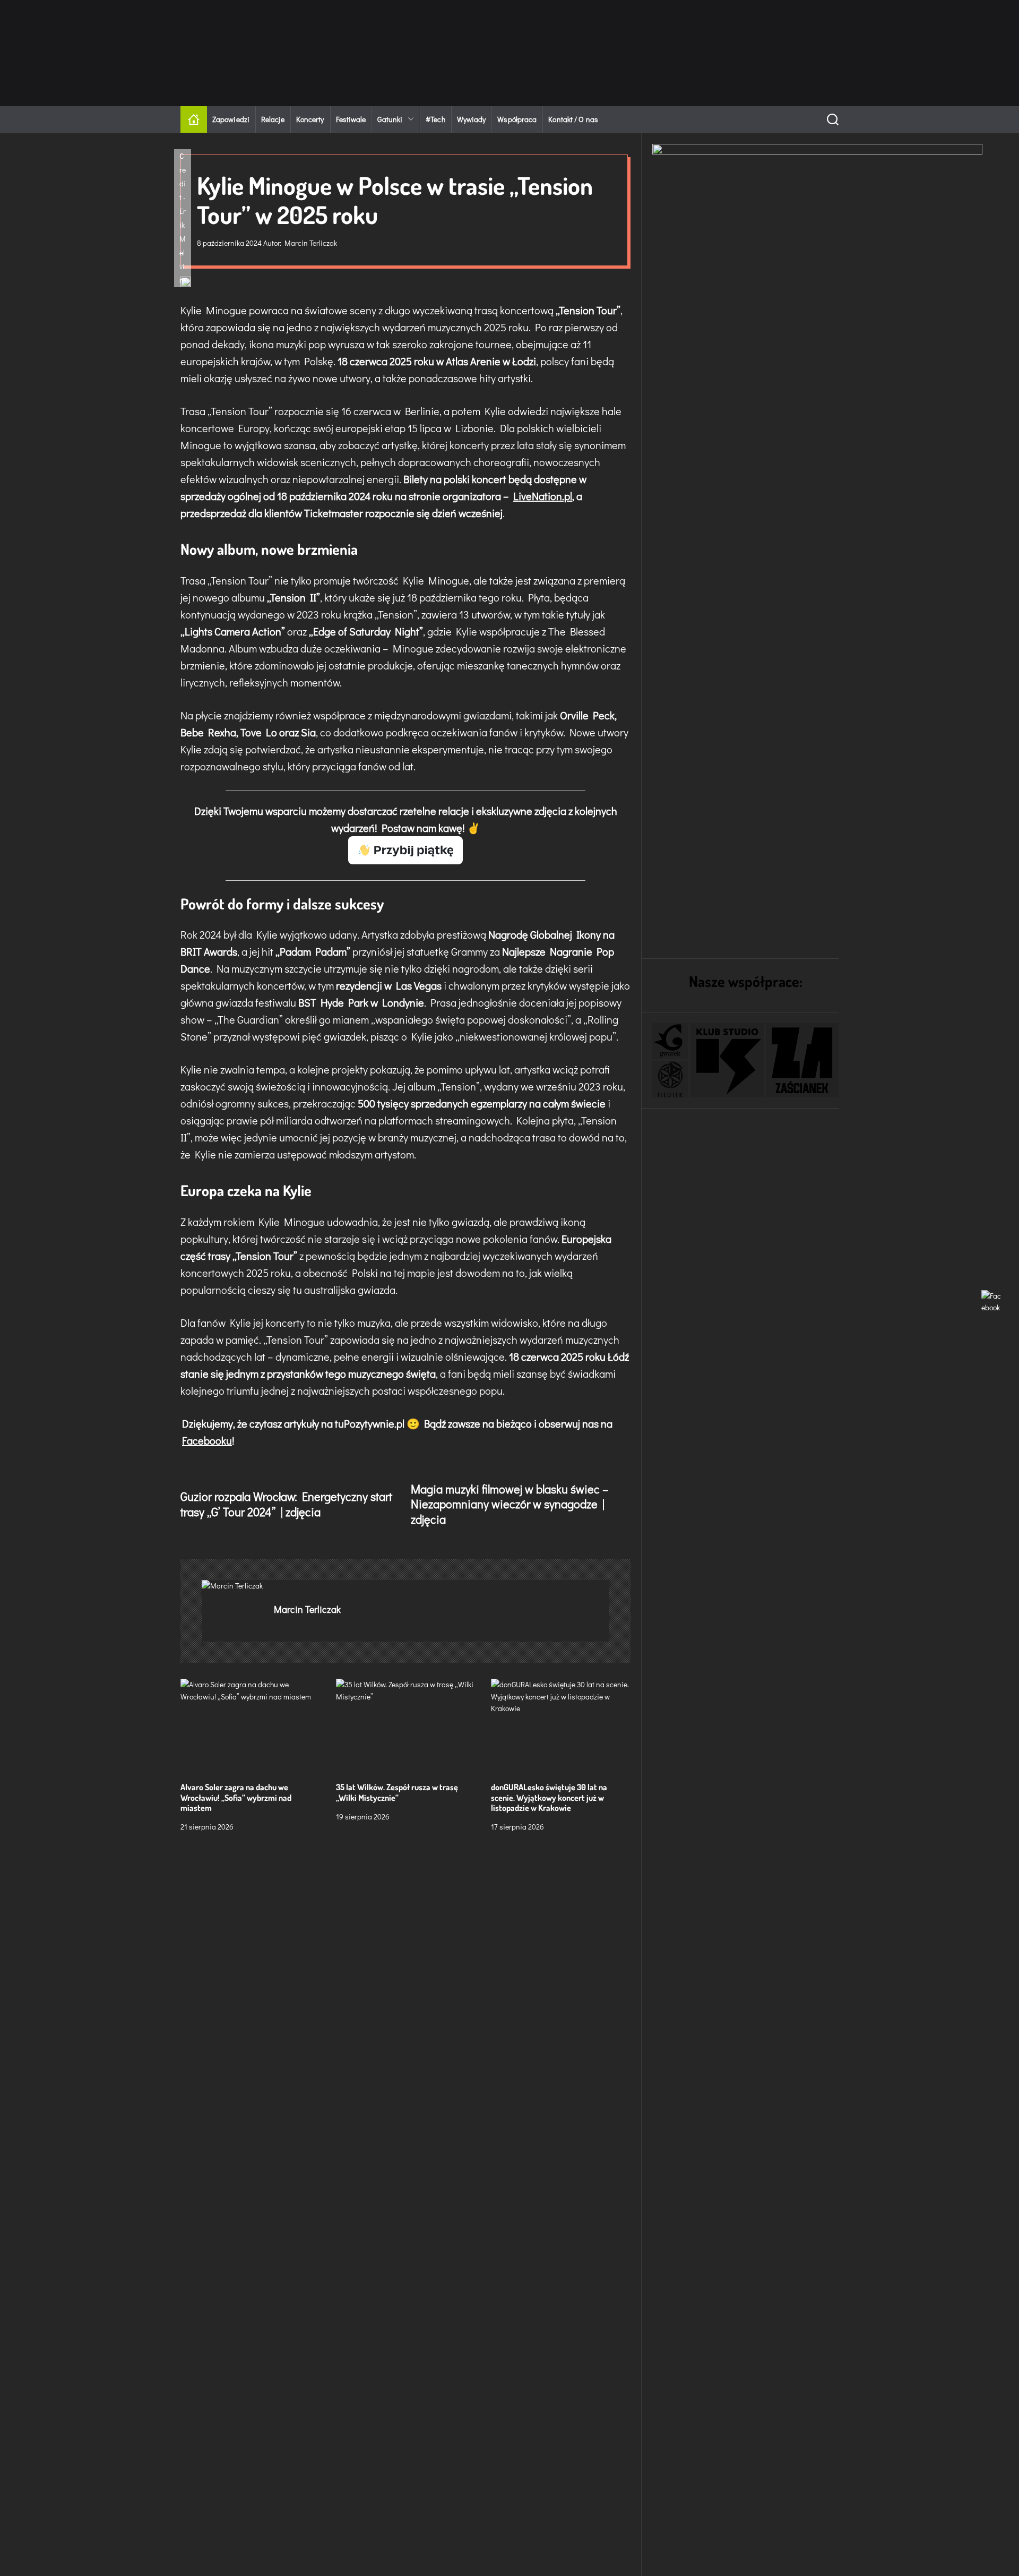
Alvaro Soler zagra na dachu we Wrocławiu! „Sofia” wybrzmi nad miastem (236, 1797)
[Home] (194, 119)
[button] (670, 1041)
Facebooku (207, 1440)
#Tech (435, 119)
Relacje (273, 119)
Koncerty (310, 119)
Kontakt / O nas (573, 119)
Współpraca (517, 119)
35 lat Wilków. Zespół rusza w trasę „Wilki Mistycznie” (397, 1792)
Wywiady (472, 119)
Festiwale (351, 119)
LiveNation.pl (543, 496)
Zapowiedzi (231, 119)
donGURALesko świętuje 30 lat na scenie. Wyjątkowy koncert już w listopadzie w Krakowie (549, 1797)
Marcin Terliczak (311, 243)
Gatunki (390, 119)
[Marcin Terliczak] (232, 1586)
